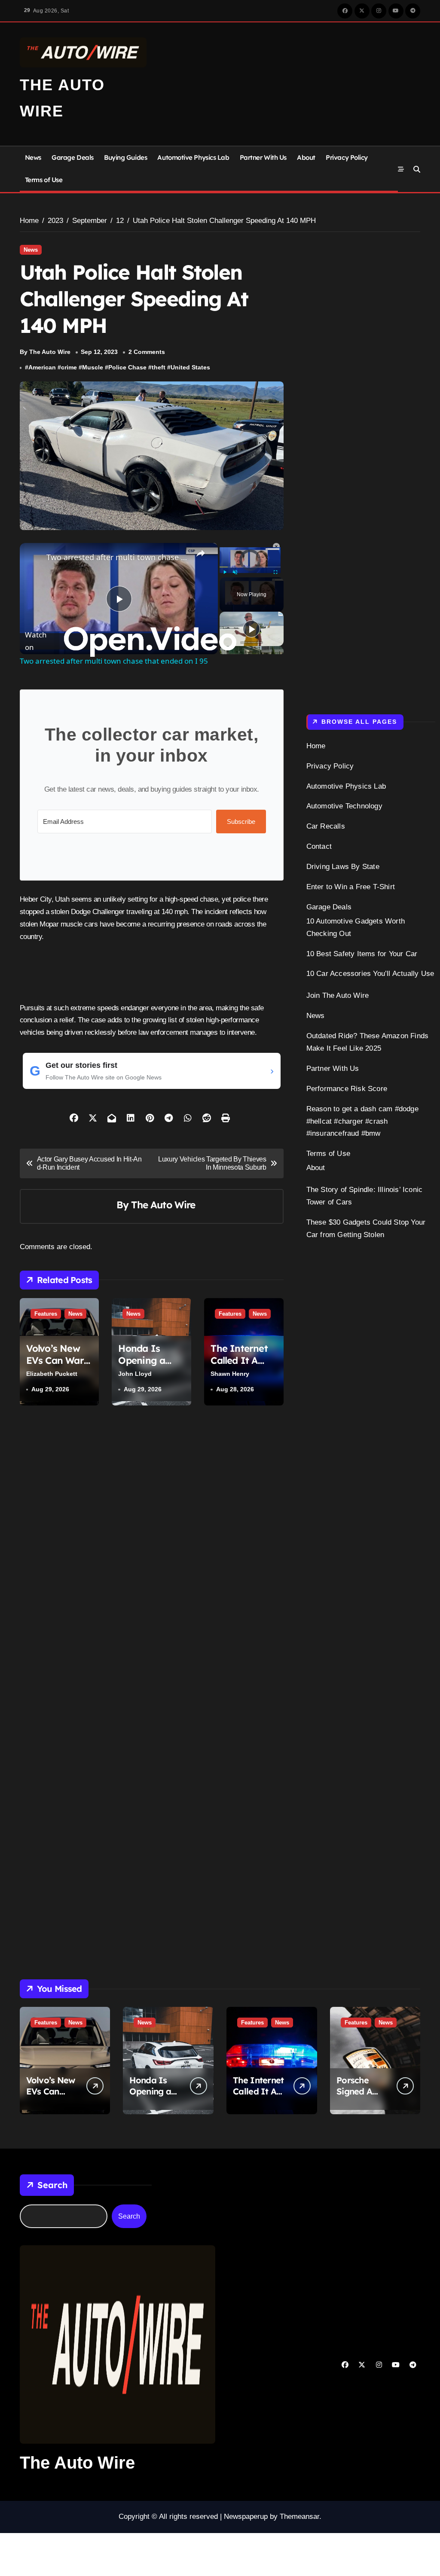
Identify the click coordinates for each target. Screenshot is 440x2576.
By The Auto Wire (45, 352)
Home (316, 746)
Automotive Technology (344, 806)
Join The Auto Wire (338, 995)
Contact (319, 846)
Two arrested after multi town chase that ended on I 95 (118, 557)
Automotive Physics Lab (193, 157)
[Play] (225, 572)
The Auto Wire (163, 1205)
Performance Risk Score (347, 1089)
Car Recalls (326, 826)
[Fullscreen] (275, 572)
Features (46, 1314)
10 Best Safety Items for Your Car (362, 954)
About (306, 157)
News (33, 157)
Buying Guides (125, 157)
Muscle (93, 367)
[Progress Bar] (250, 567)
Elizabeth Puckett (52, 1374)
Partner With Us (263, 157)
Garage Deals (73, 157)
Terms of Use (44, 180)
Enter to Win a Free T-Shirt (351, 887)
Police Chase (127, 367)
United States (190, 367)
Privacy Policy (347, 157)
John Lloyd (135, 1374)
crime (69, 367)
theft (159, 367)
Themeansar (299, 2517)
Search (52, 2185)
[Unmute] (235, 572)
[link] (34, 557)
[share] (201, 553)
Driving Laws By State (343, 867)
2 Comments (147, 352)
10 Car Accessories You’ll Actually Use (370, 974)
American (42, 367)
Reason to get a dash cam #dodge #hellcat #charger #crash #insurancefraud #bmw (362, 1121)
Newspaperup (246, 2517)
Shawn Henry (230, 1374)
